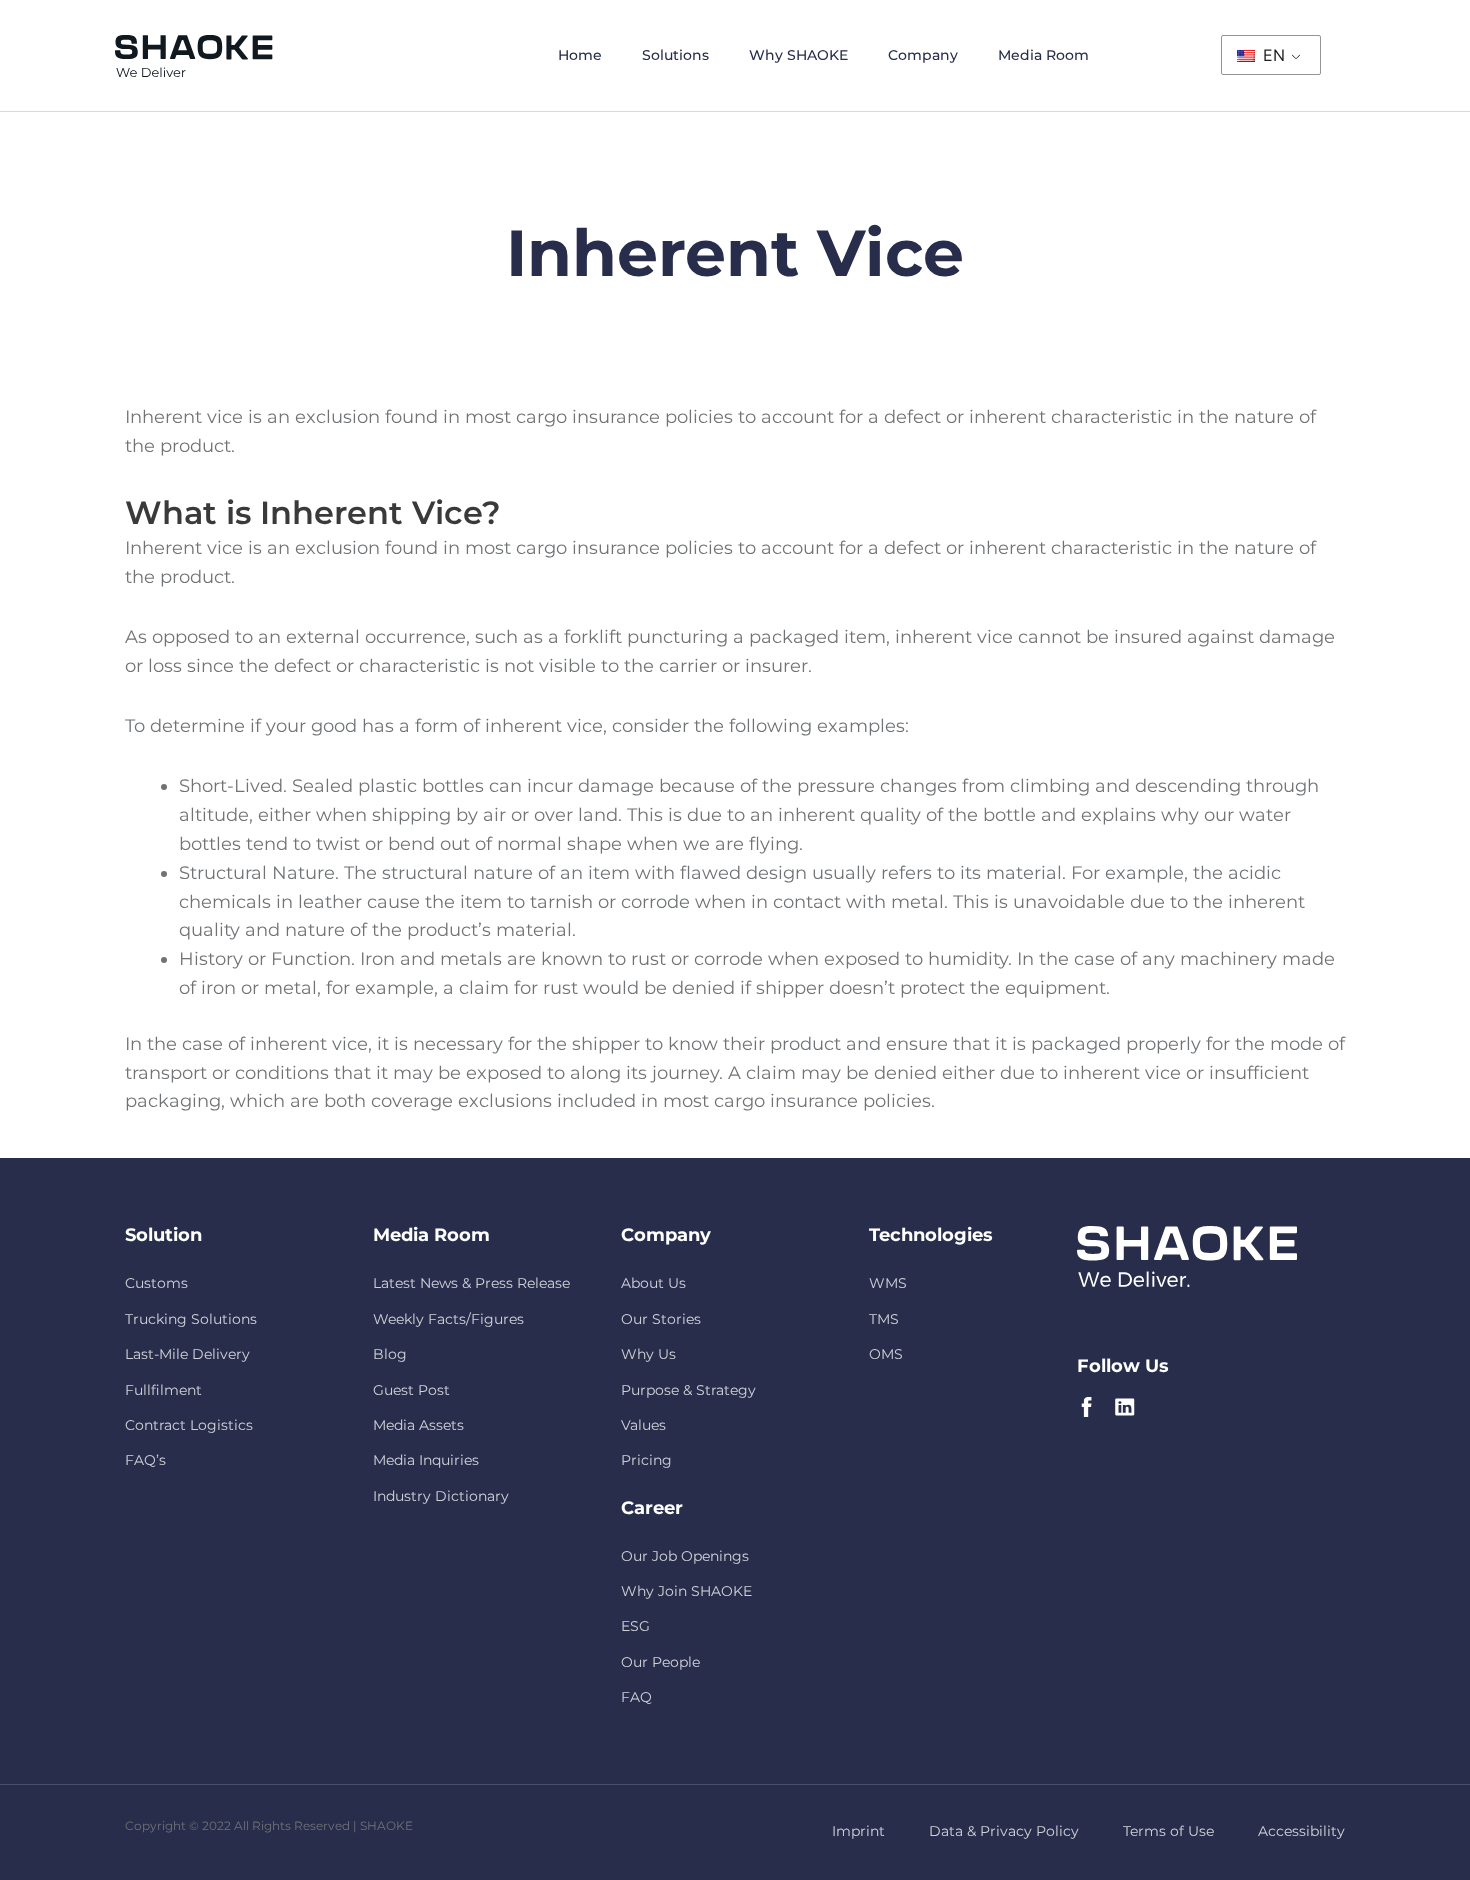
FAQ (636, 1697)
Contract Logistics (189, 1425)
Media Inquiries (426, 1460)
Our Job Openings (685, 1556)
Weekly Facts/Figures (448, 1319)
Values (643, 1425)
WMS (888, 1283)
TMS (884, 1319)
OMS (886, 1354)
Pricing (646, 1460)
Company (923, 55)
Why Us (648, 1354)
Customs (156, 1283)
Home (580, 55)
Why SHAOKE (798, 55)
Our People (660, 1662)
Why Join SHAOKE (686, 1591)
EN (1271, 55)
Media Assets (418, 1425)
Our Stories (661, 1319)
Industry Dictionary (441, 1496)
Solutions (675, 55)
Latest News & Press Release (471, 1283)
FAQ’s (145, 1460)
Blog (390, 1354)
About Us (653, 1283)
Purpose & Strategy (688, 1390)
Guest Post (411, 1390)
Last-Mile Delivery (187, 1354)
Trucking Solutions (191, 1319)
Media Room (1043, 55)
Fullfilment (163, 1390)
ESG (635, 1626)
